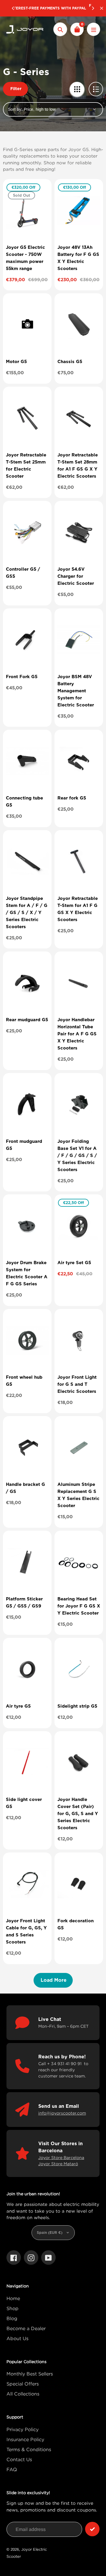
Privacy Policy (23, 2429)
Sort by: (15, 109)
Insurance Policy (25, 2439)
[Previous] (13, 8)
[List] (96, 89)
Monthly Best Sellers (30, 2374)
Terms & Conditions (29, 2449)
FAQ (12, 2469)
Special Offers (23, 2384)
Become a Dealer (26, 2328)
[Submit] (92, 2529)
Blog (12, 2318)
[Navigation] (93, 29)
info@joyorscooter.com (62, 2113)
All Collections (23, 2394)
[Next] (93, 8)
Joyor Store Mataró (58, 2164)
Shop (13, 2308)
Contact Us (19, 2459)
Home (13, 2298)
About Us (18, 2338)
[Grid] (77, 89)
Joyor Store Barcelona (61, 2157)
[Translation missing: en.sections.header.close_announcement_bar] (102, 8)
